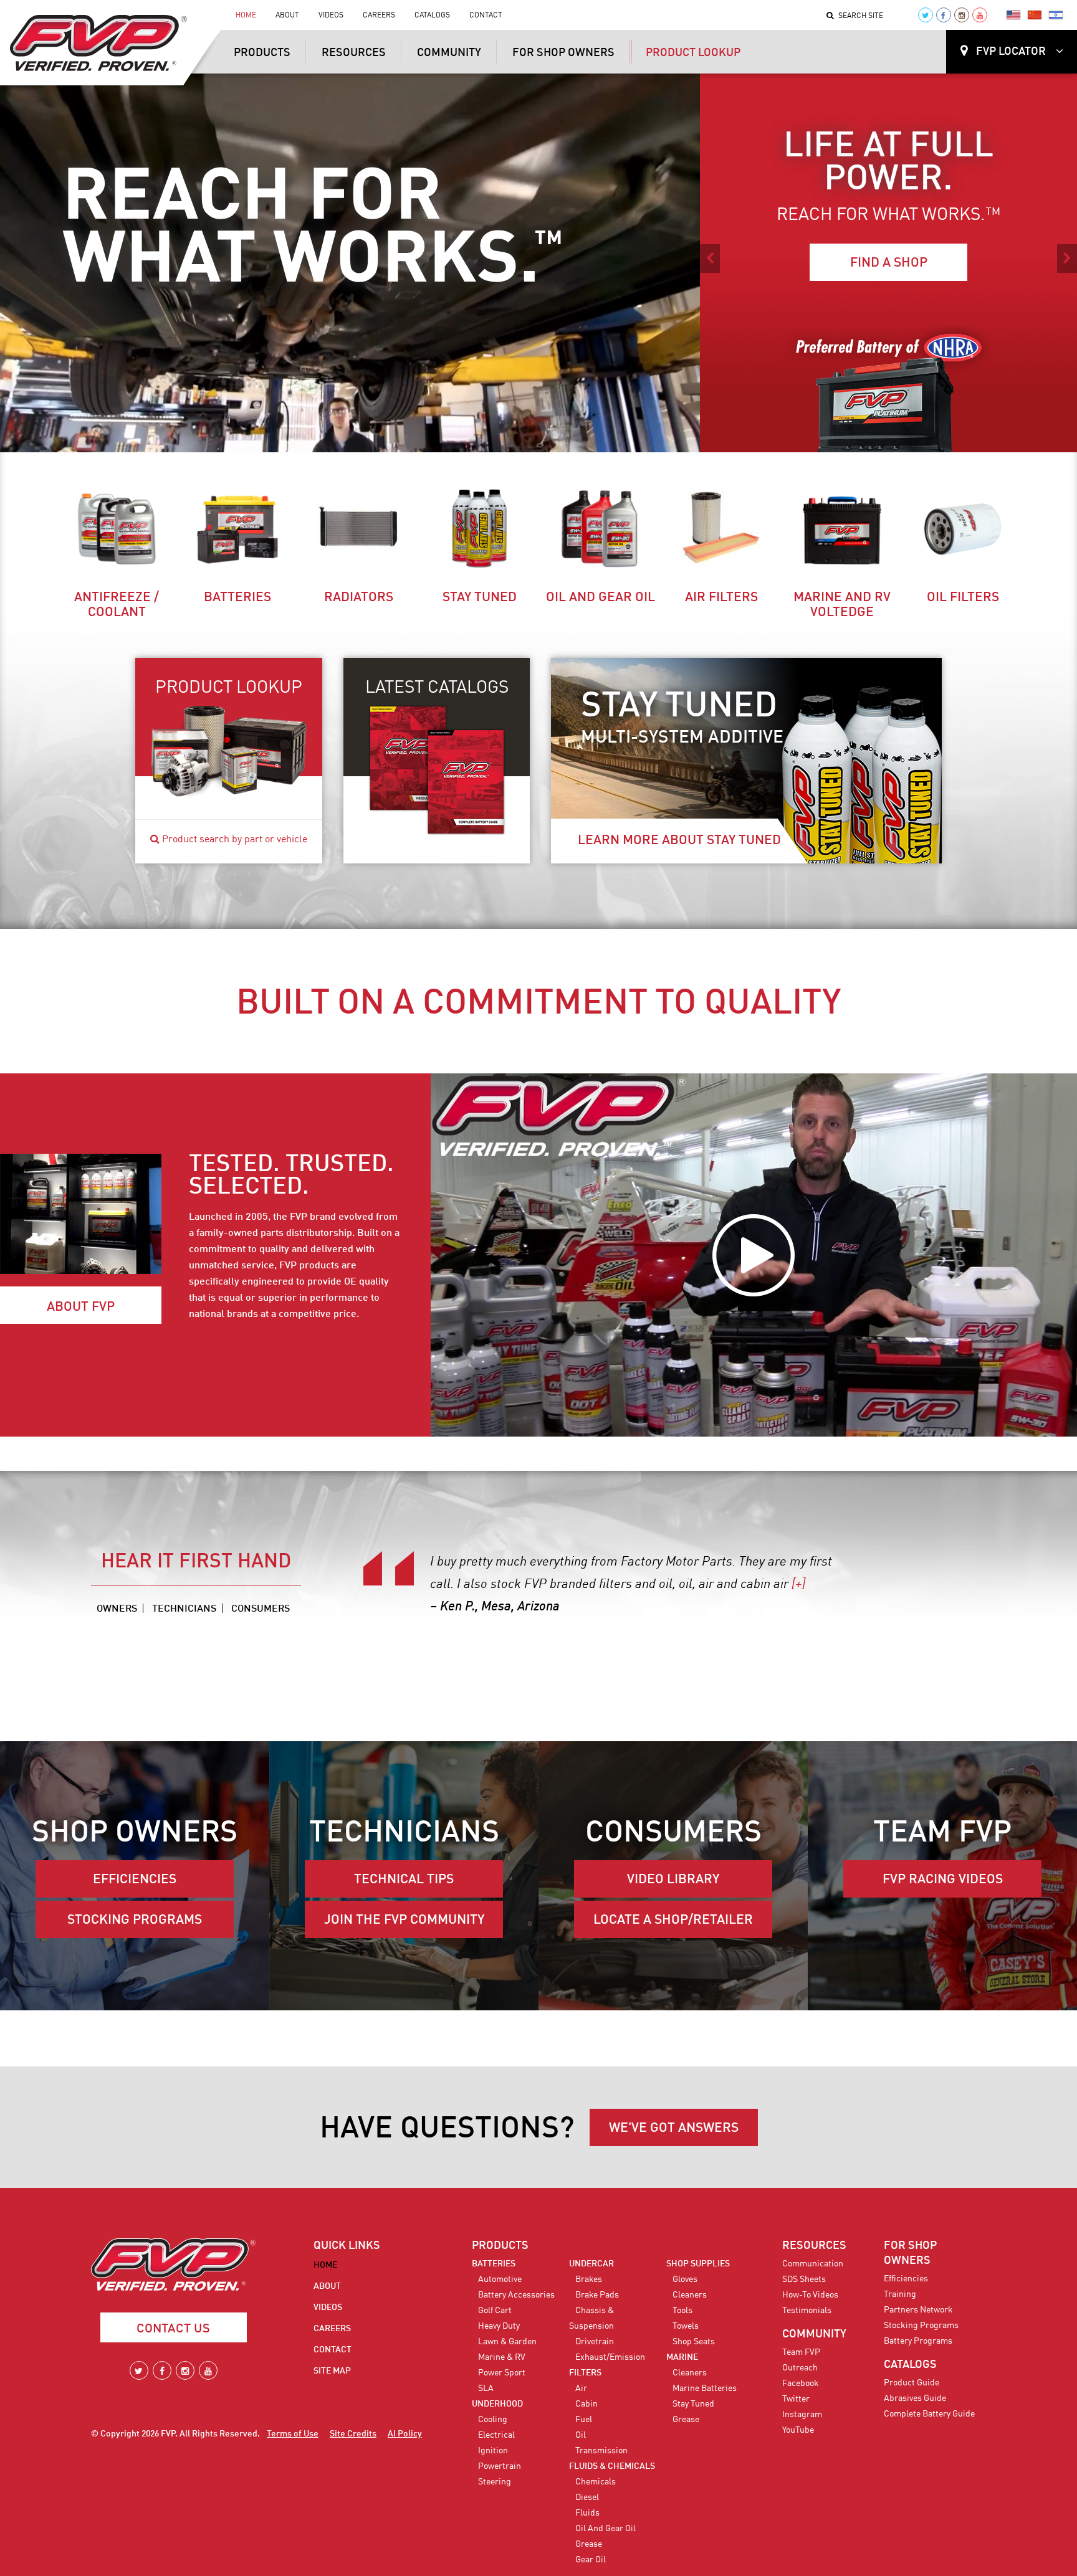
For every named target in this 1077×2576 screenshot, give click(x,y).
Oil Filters (963, 598)
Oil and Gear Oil (601, 598)
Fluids (587, 2513)
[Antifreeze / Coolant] (117, 529)
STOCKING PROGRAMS (135, 1920)
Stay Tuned (480, 598)
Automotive (500, 2279)
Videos (331, 16)
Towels (686, 2326)
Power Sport (502, 2373)
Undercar (591, 2264)
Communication (813, 2264)
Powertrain (500, 2466)
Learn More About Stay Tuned (679, 841)
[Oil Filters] (963, 529)
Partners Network (918, 2310)
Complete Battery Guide (929, 2414)
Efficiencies (906, 2279)
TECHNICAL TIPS (404, 1880)
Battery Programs (918, 2341)
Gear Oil (591, 2560)
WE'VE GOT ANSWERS (674, 2128)
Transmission (601, 2451)
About (287, 16)
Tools (682, 2311)
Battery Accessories (516, 2295)
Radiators (359, 598)
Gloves (685, 2279)
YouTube (798, 2430)
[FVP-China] (1035, 15)
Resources (354, 53)
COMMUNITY (814, 2334)
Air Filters (721, 598)
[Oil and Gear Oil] (600, 529)
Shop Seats (694, 2342)
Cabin (586, 2404)
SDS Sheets (804, 2279)
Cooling (493, 2420)
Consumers (261, 1609)
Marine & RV (502, 2357)
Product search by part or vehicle (233, 840)
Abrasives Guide (915, 2398)
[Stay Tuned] (479, 529)
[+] (465, 1607)
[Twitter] (926, 15)
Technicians (184, 1609)
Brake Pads (597, 2295)
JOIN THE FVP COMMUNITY (404, 1920)
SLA (486, 2388)
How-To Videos (810, 2295)
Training (900, 2294)
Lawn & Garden (507, 2342)
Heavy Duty (499, 2326)
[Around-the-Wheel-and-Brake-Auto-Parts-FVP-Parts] (889, 389)
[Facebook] (944, 15)
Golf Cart (495, 2311)
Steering (495, 2482)
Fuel (584, 2420)
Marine (682, 2357)
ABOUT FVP (81, 1307)
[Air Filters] (721, 529)
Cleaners (690, 2295)
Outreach (800, 2368)
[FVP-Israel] (1056, 15)
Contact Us (173, 2329)
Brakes (589, 2279)
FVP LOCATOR (1011, 52)
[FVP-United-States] (1013, 15)
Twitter (796, 2399)
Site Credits (353, 2434)
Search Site (861, 16)
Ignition (493, 2451)
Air (581, 2388)
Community (449, 53)
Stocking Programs (921, 2326)
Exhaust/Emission (610, 2357)
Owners (117, 1609)
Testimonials (807, 2311)
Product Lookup (693, 53)
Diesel (587, 2498)
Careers (379, 16)
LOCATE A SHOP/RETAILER (673, 1920)
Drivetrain (595, 2342)
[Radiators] (358, 529)
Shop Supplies (698, 2264)
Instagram (802, 2415)
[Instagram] (962, 15)
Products (262, 53)
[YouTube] (980, 15)
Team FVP (801, 2352)
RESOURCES (814, 2246)
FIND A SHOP (889, 263)
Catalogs (432, 16)
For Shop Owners (563, 53)
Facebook (801, 2384)
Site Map (332, 2371)
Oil (581, 2435)
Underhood (497, 2404)
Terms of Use (293, 2434)
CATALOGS (910, 2365)
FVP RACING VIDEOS (943, 1880)
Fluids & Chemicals (612, 2466)
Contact (486, 16)
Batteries (237, 598)
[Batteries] (237, 529)
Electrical (496, 2435)
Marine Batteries (705, 2388)
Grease (589, 2544)
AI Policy (405, 2434)
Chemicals (596, 2482)
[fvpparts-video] (754, 1255)
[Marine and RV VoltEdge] (842, 529)
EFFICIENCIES (135, 1880)
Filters (585, 2373)
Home (246, 16)
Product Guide (912, 2383)
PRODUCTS (500, 2246)
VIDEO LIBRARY (673, 1880)
